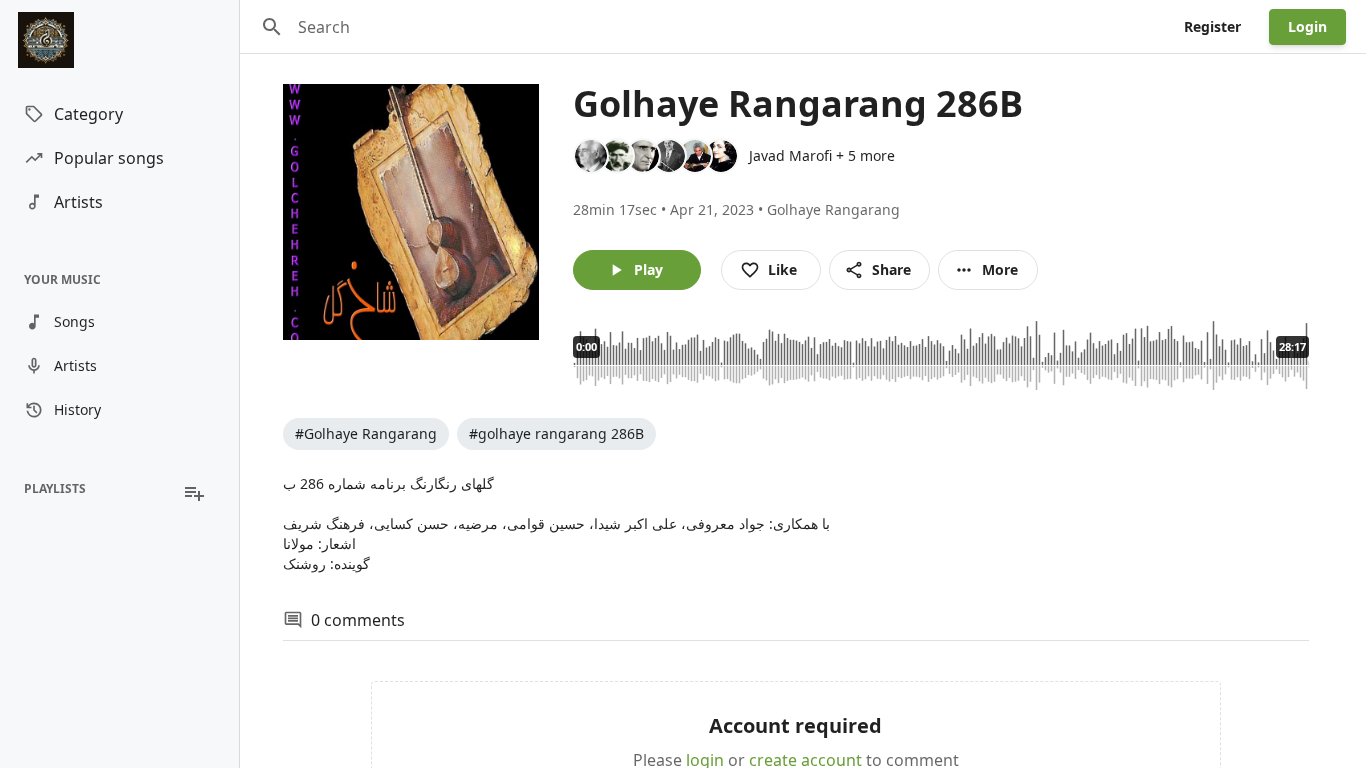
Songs (74, 321)
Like (782, 269)
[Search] (272, 27)
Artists (78, 202)
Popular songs (109, 158)
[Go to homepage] (119, 40)
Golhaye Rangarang (833, 209)
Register (1212, 26)
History (77, 409)
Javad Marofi (790, 155)
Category (88, 114)
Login (1307, 26)
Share (891, 269)
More (1000, 269)
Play (648, 269)
